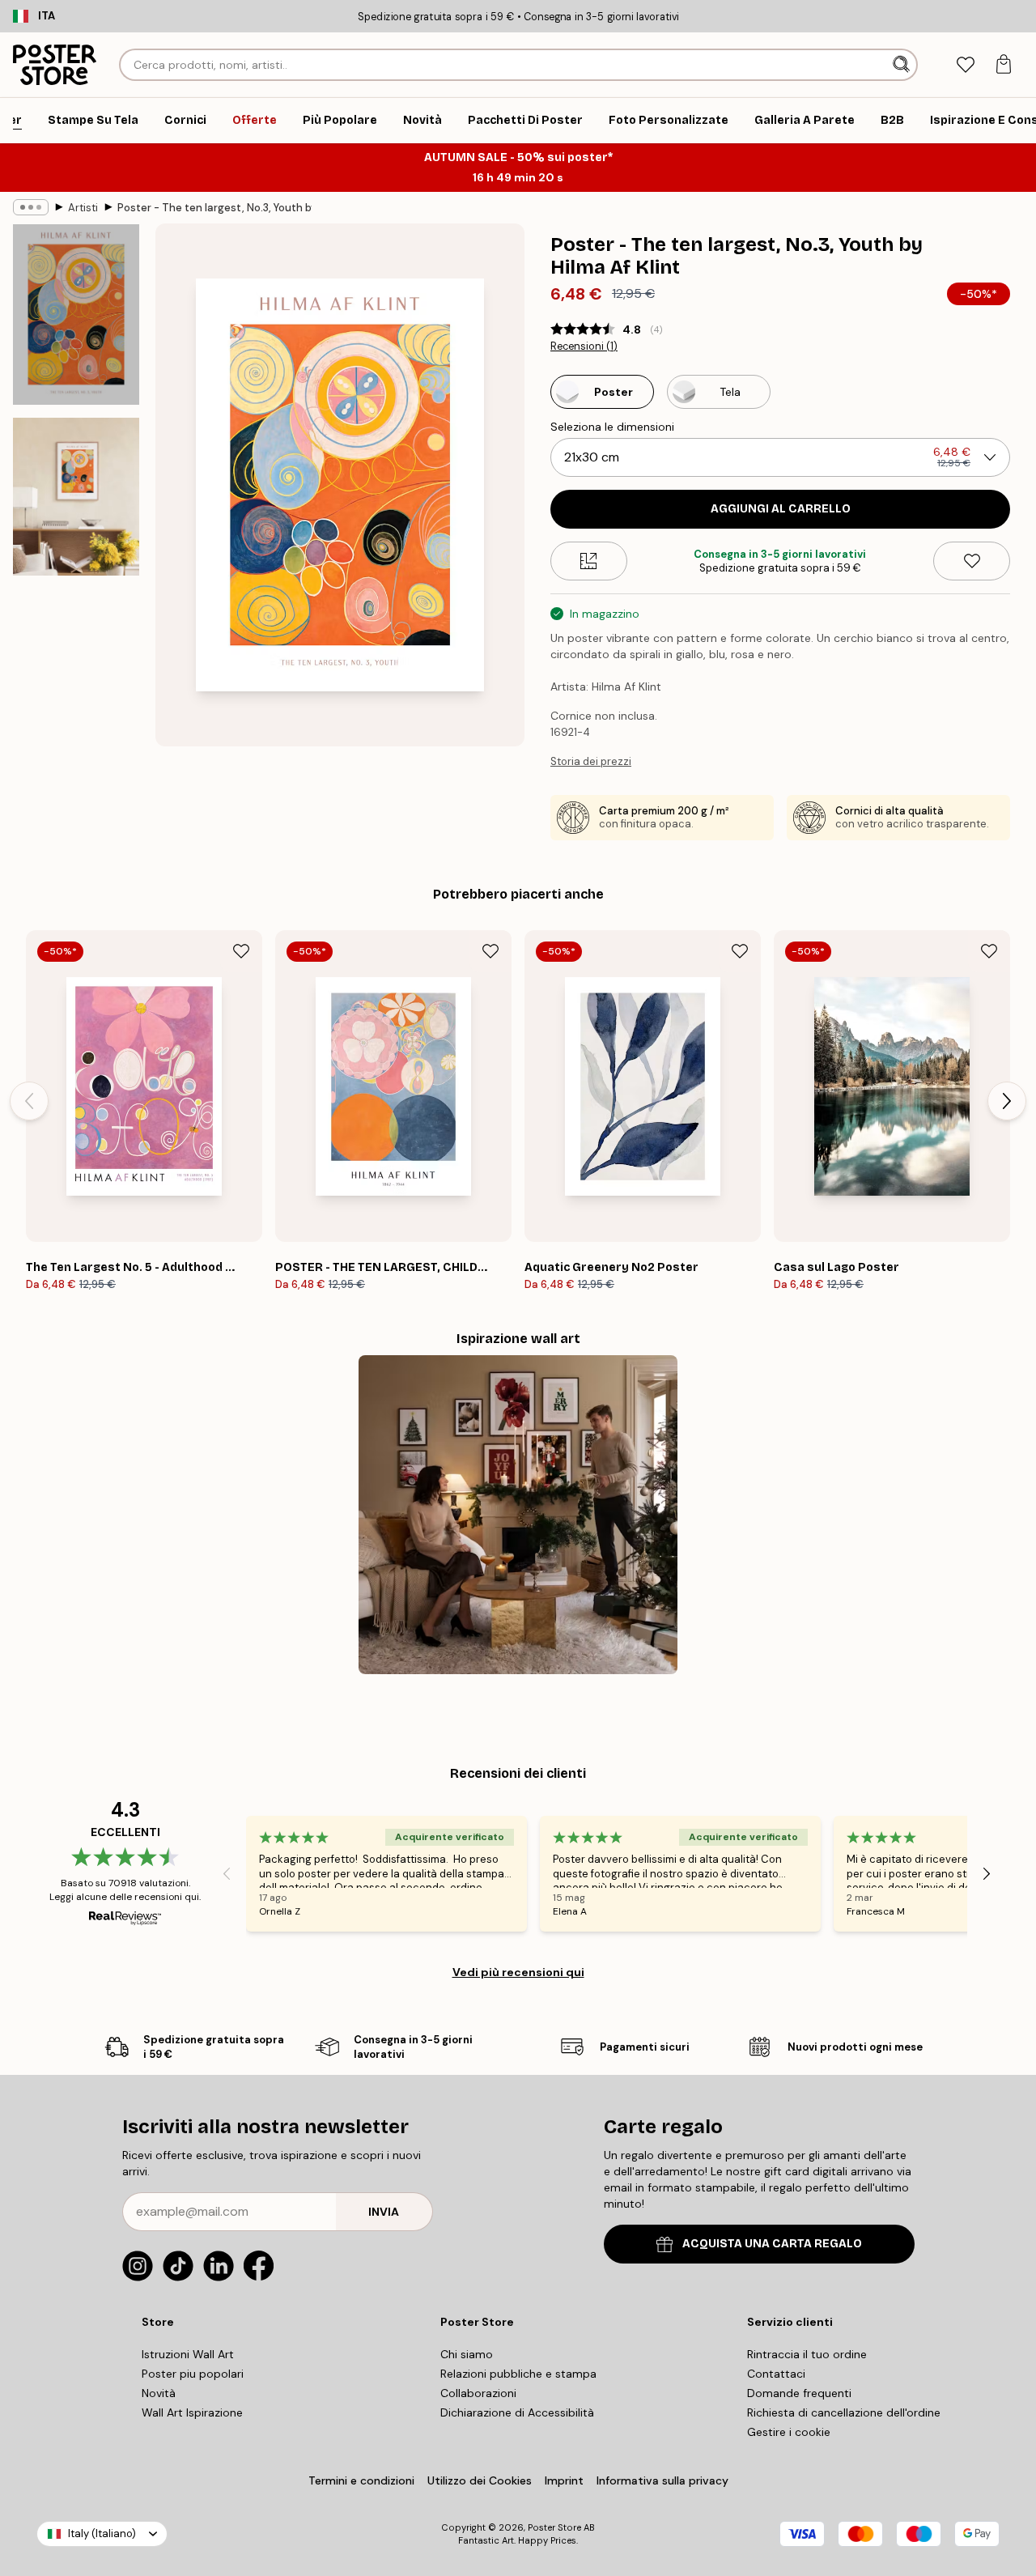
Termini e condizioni (361, 2480)
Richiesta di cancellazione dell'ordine (844, 2412)
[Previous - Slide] (29, 1101)
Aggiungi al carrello (781, 509)
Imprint (564, 2480)
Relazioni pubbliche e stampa (518, 2374)
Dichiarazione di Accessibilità (517, 2412)
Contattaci (776, 2374)
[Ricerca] (903, 65)
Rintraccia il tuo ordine (807, 2354)
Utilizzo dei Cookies (480, 2480)
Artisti (83, 208)
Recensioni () (584, 346)
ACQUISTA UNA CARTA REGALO (772, 2244)
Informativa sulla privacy (662, 2480)
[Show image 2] (76, 497)
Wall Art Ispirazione (192, 2412)
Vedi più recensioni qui (518, 1972)
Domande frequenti (799, 2393)
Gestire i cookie (789, 2432)
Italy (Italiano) (102, 2533)
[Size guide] (589, 561)
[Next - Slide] (1007, 1101)
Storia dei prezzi (591, 761)
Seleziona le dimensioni (612, 427)
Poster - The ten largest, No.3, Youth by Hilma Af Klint (214, 208)
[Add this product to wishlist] (972, 561)
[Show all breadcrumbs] (31, 207)
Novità (159, 2393)
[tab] (965, 65)
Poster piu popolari (193, 2374)
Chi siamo (467, 2354)
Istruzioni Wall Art (188, 2354)
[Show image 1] (76, 315)
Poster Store (554, 2527)
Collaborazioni (478, 2393)
